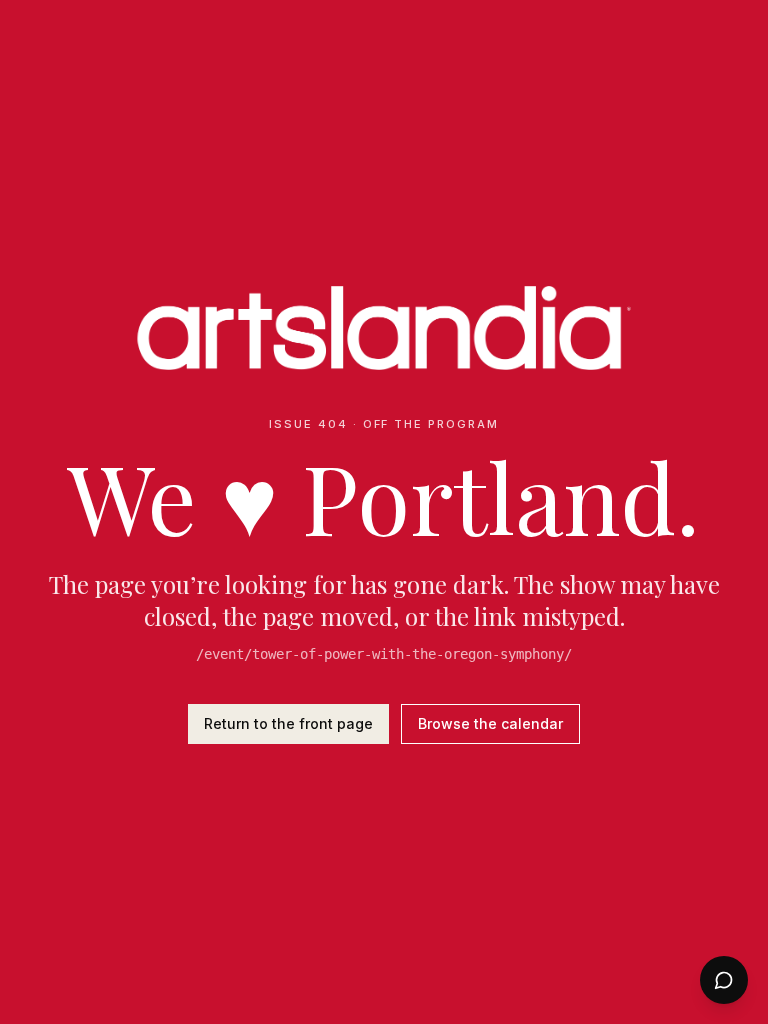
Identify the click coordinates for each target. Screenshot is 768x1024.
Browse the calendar (490, 723)
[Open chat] (724, 980)
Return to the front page (288, 723)
